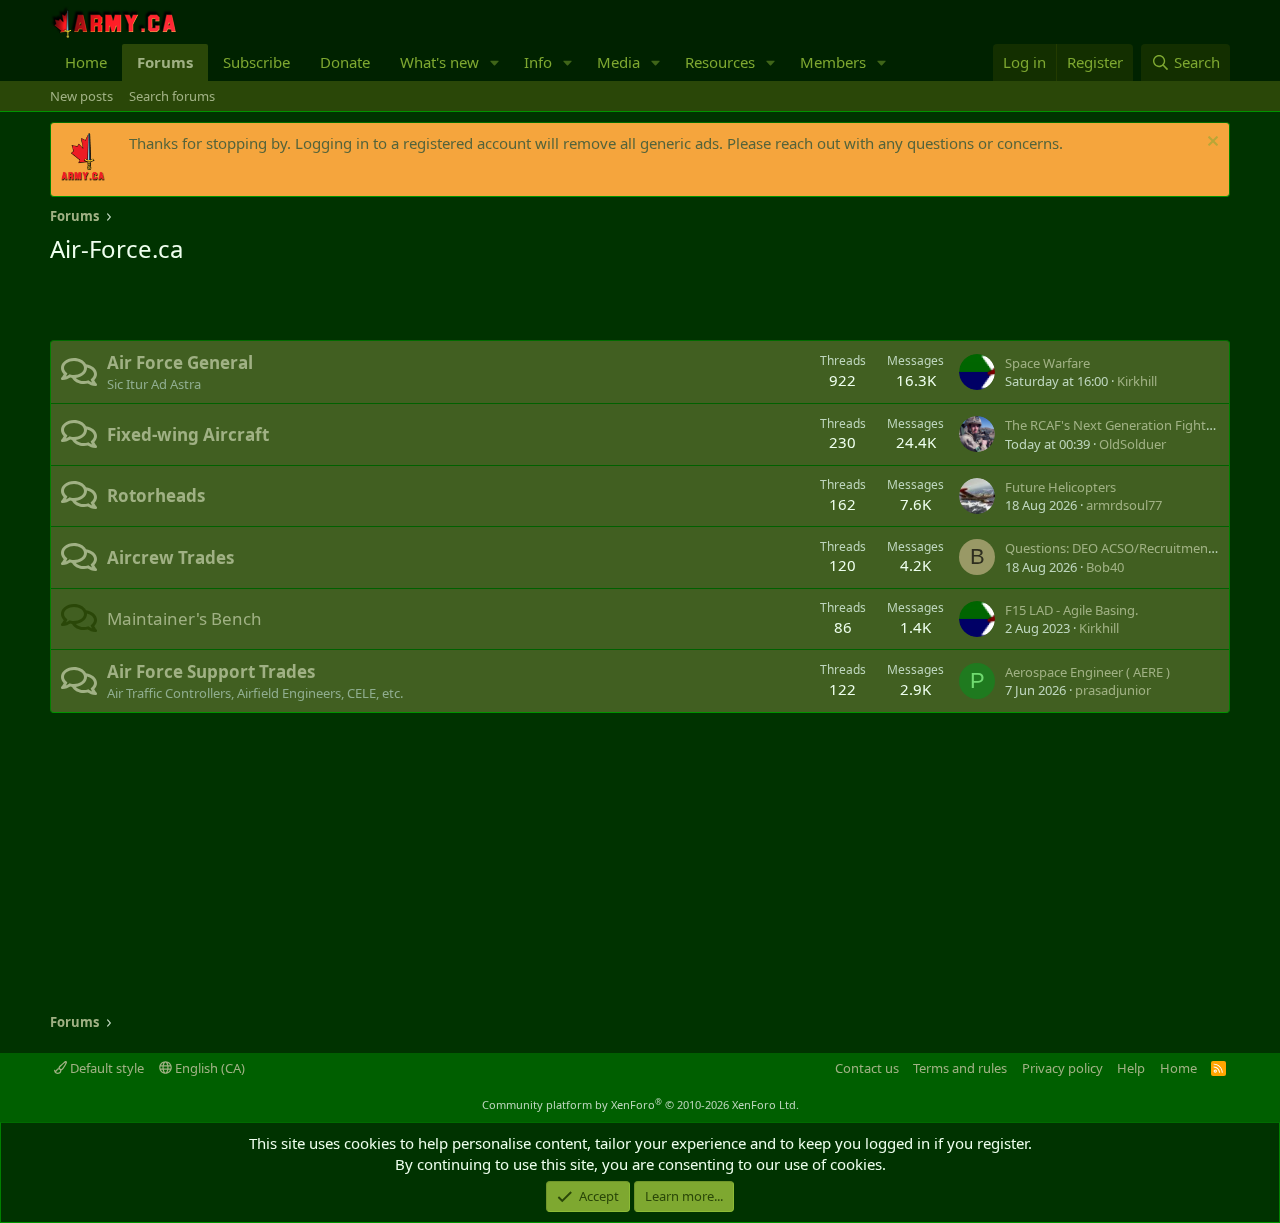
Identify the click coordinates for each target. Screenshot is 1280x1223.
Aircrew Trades (170, 557)
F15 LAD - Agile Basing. (1071, 610)
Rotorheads (156, 495)
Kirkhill (1137, 381)
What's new (439, 62)
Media (618, 62)
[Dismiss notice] (1210, 143)
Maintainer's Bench (184, 618)
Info (538, 62)
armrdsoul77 (1124, 505)
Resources (720, 62)
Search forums (172, 96)
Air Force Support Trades (211, 671)
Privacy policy (1062, 1068)
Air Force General (180, 362)
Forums (165, 62)
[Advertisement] (284, 305)
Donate (345, 62)
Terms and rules (960, 1068)
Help (1131, 1068)
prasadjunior (1113, 690)
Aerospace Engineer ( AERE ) (1087, 672)
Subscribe (256, 62)
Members (833, 62)
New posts (81, 96)
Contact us (867, 1068)
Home (86, 62)
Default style (105, 1068)
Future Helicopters (1060, 487)
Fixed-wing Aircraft (188, 434)
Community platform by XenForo (640, 1104)
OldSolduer (1132, 444)
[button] (495, 62)
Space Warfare (1047, 363)
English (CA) (208, 1068)
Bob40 (1105, 567)
